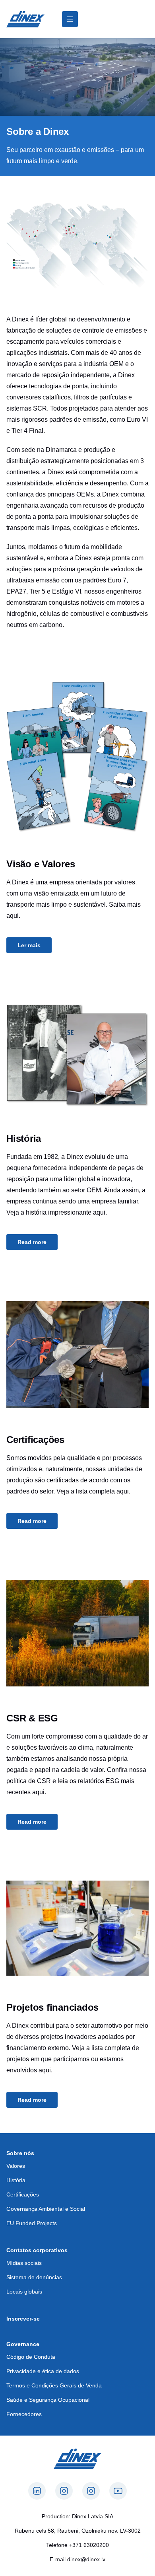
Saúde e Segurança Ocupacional (48, 2400)
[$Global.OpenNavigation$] (70, 19)
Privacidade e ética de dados (43, 2371)
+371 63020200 (89, 2545)
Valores (16, 2166)
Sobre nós (20, 2153)
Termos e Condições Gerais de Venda (54, 2385)
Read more (32, 1242)
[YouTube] (118, 2491)
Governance (23, 2344)
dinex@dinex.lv (86, 2559)
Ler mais (29, 945)
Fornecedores (24, 2414)
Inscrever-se (23, 2319)
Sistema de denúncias (34, 2277)
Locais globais (24, 2292)
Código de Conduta (31, 2357)
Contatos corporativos (37, 2250)
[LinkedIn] (37, 2491)
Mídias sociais (24, 2263)
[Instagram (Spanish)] (64, 2491)
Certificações (23, 2194)
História (16, 2180)
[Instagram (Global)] (91, 2491)
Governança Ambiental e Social (46, 2209)
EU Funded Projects (32, 2223)
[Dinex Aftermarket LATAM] (25, 19)
